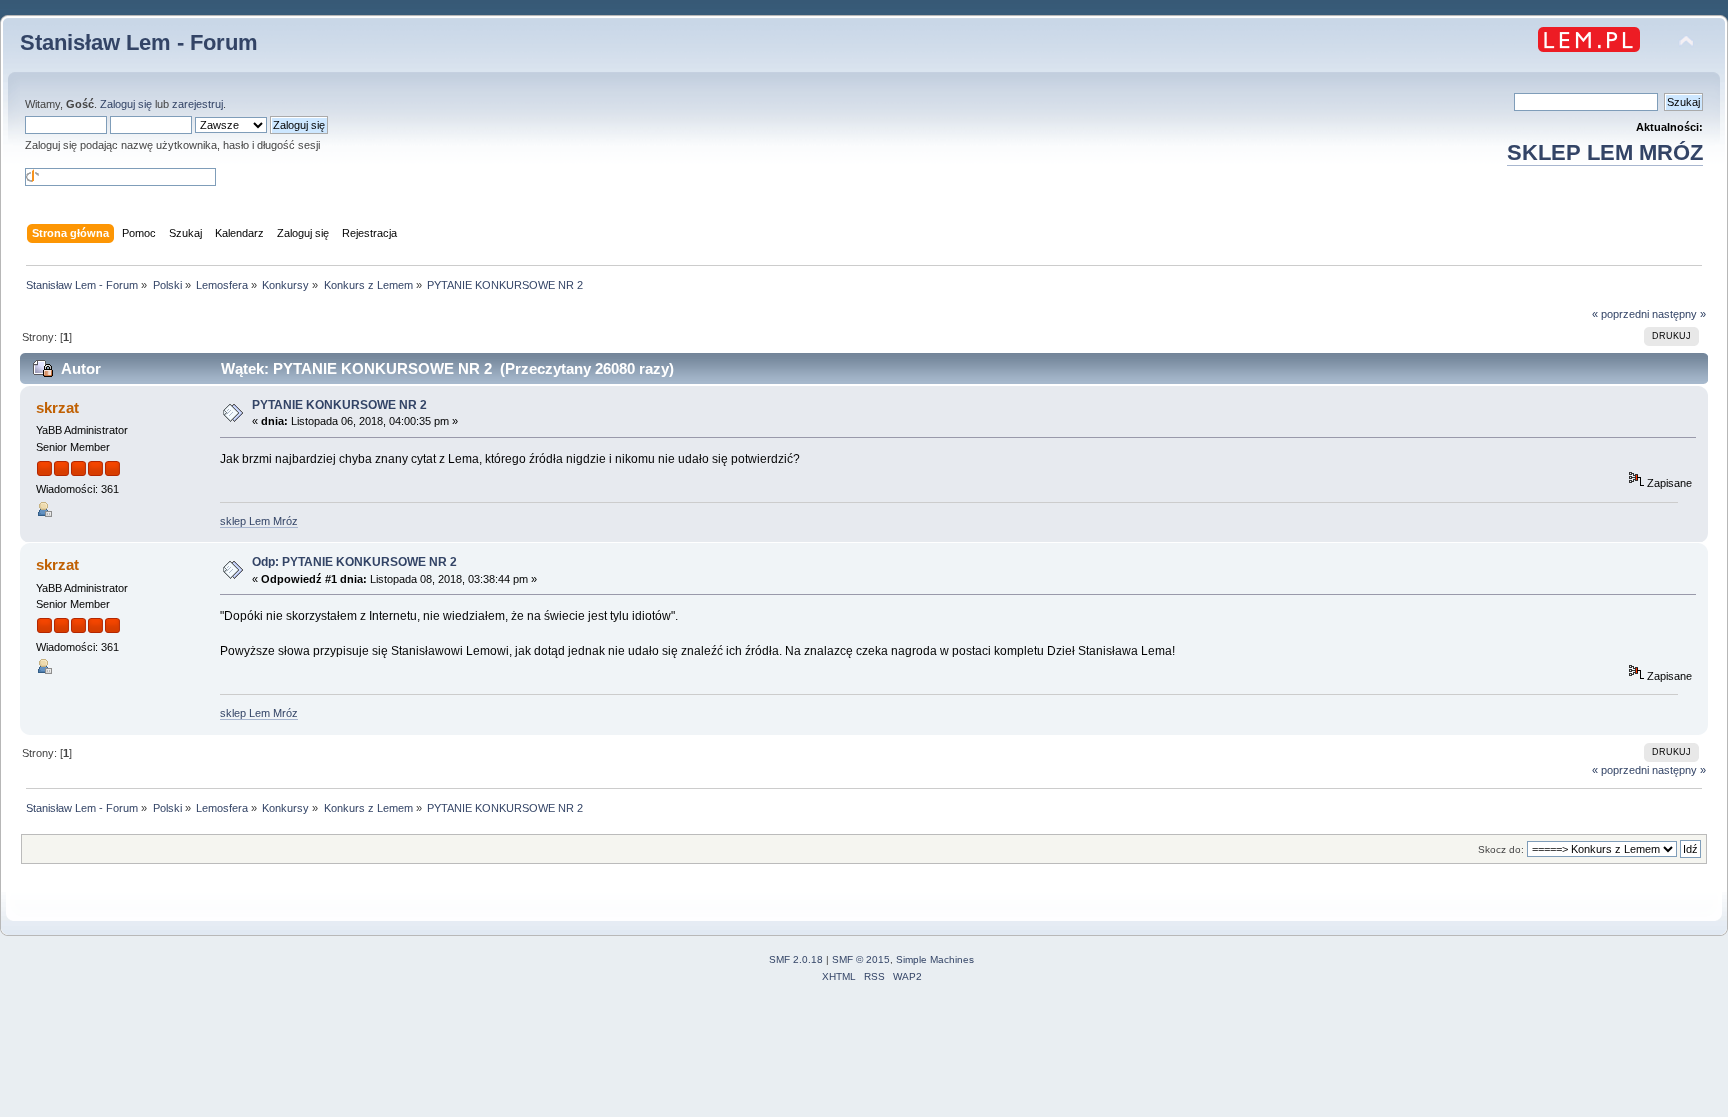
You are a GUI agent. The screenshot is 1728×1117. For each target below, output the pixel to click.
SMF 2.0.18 (796, 959)
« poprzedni (1620, 314)
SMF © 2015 (861, 959)
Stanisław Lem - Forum (139, 42)
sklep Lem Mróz (259, 521)
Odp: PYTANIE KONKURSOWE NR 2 (354, 562)
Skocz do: (1501, 849)
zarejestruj (197, 104)
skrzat (57, 407)
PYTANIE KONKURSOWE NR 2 (339, 405)
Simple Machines (935, 959)
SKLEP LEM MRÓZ (1605, 152)
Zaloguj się (126, 104)
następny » (1679, 314)
